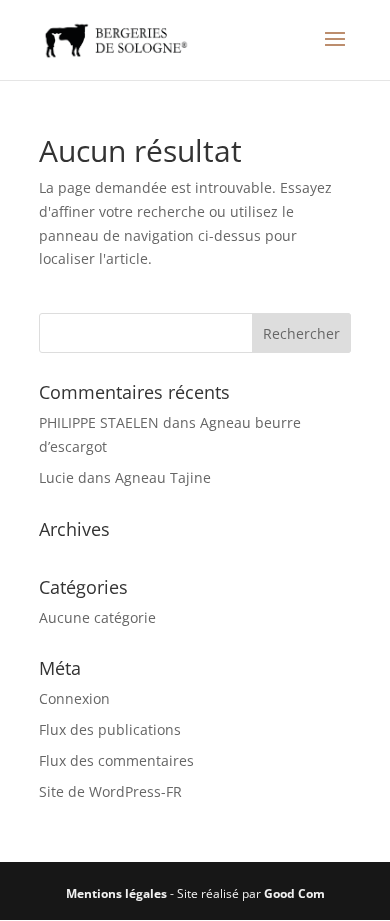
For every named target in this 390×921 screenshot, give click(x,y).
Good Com (294, 893)
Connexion (74, 698)
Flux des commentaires (116, 760)
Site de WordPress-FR (110, 791)
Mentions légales (116, 893)
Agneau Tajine (163, 477)
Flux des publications (110, 729)
